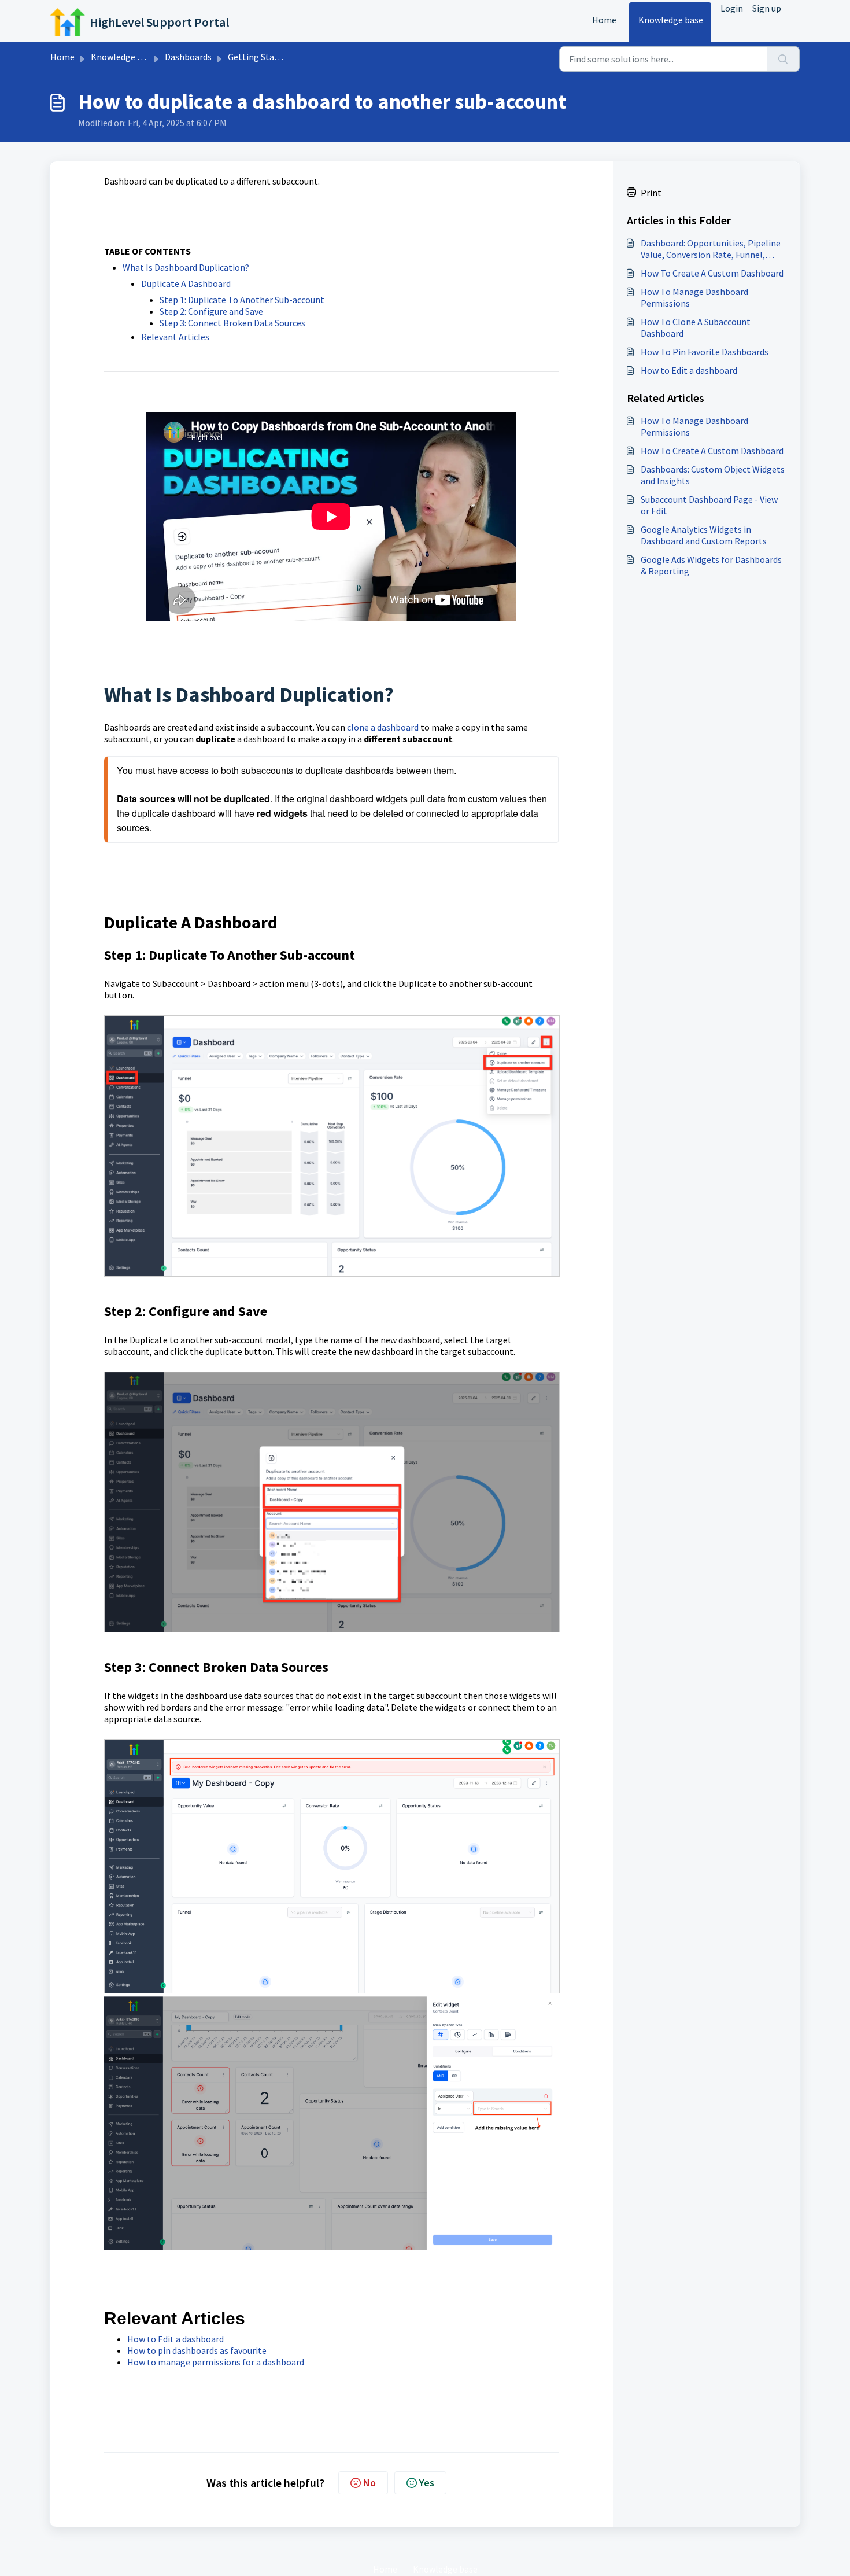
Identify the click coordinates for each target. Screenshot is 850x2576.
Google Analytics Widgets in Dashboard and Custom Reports (704, 535)
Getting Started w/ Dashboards (289, 57)
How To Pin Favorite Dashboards (705, 352)
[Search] (783, 59)
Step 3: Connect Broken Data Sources (232, 323)
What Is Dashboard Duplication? (186, 267)
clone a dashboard (383, 727)
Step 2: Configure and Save (211, 311)
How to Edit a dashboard (175, 2339)
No (369, 2483)
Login (732, 8)
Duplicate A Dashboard (186, 283)
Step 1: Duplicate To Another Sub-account (242, 300)
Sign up (767, 8)
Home (604, 20)
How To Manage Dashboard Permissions (694, 297)
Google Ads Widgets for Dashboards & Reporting (711, 565)
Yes (427, 2483)
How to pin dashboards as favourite (197, 2350)
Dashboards (188, 57)
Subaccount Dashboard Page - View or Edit (709, 505)
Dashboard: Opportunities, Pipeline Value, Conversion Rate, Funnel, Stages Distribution (711, 249)
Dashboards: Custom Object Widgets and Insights (713, 475)
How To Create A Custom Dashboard (712, 273)
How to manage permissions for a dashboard (216, 2362)
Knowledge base (671, 20)
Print (651, 193)
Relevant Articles (175, 337)
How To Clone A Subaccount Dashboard (696, 327)
